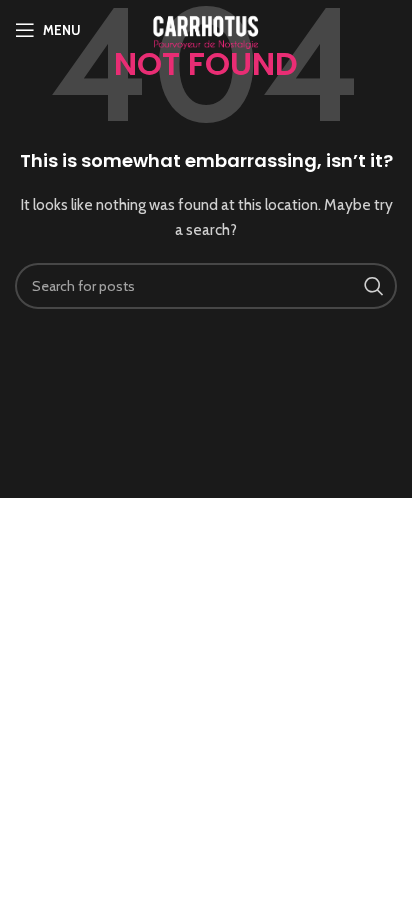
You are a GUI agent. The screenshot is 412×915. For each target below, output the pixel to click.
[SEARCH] (374, 286)
